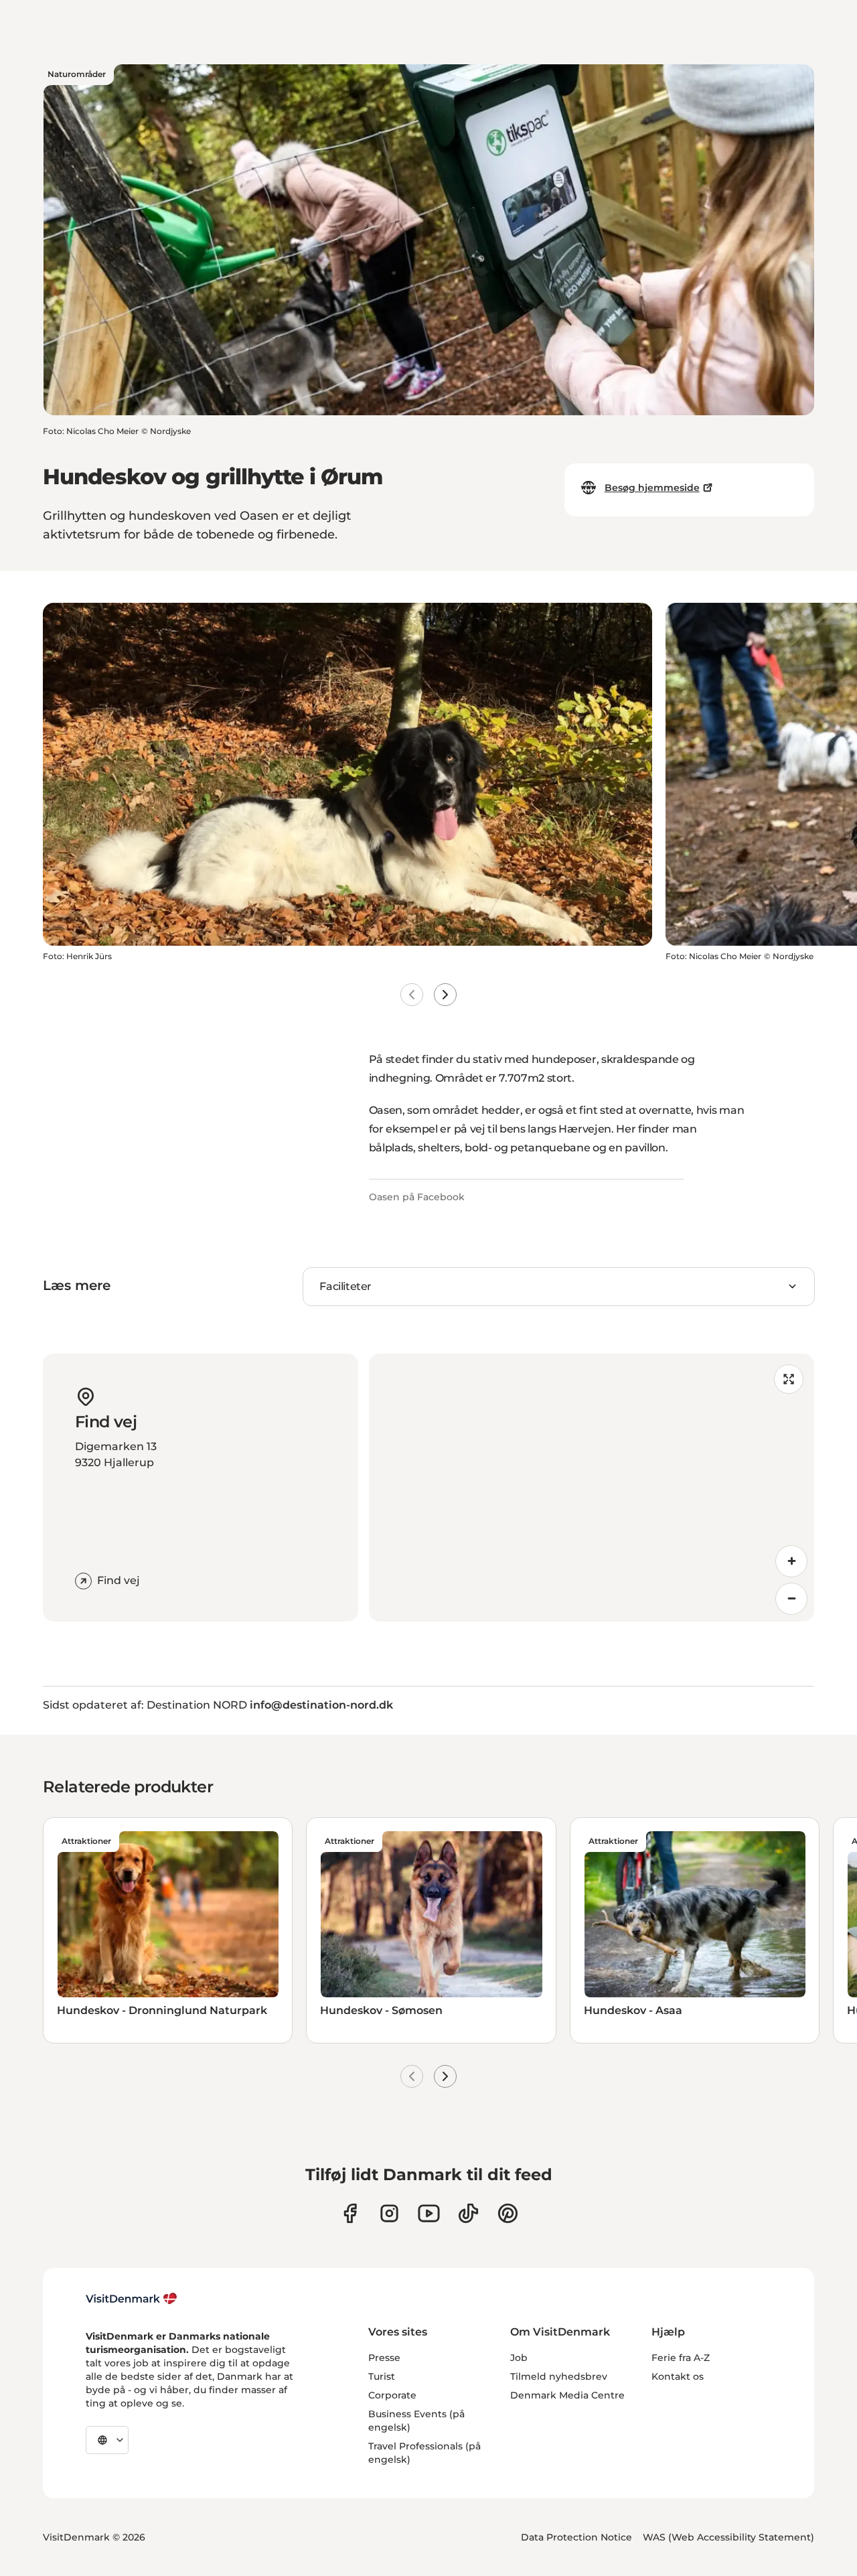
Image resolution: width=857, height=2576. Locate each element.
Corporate (392, 2395)
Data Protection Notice (576, 2537)
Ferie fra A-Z (681, 2358)
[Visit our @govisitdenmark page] (468, 2213)
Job (519, 2358)
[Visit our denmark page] (350, 2213)
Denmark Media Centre (567, 2395)
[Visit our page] (389, 2213)
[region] (592, 1488)
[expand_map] (789, 1379)
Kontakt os (678, 2376)
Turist (382, 2376)
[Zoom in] (791, 1561)
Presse (384, 2358)
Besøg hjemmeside (652, 488)
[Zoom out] (791, 1599)
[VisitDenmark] (132, 2299)
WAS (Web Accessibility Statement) (728, 2537)
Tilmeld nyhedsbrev (559, 2376)
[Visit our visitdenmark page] (429, 2213)
